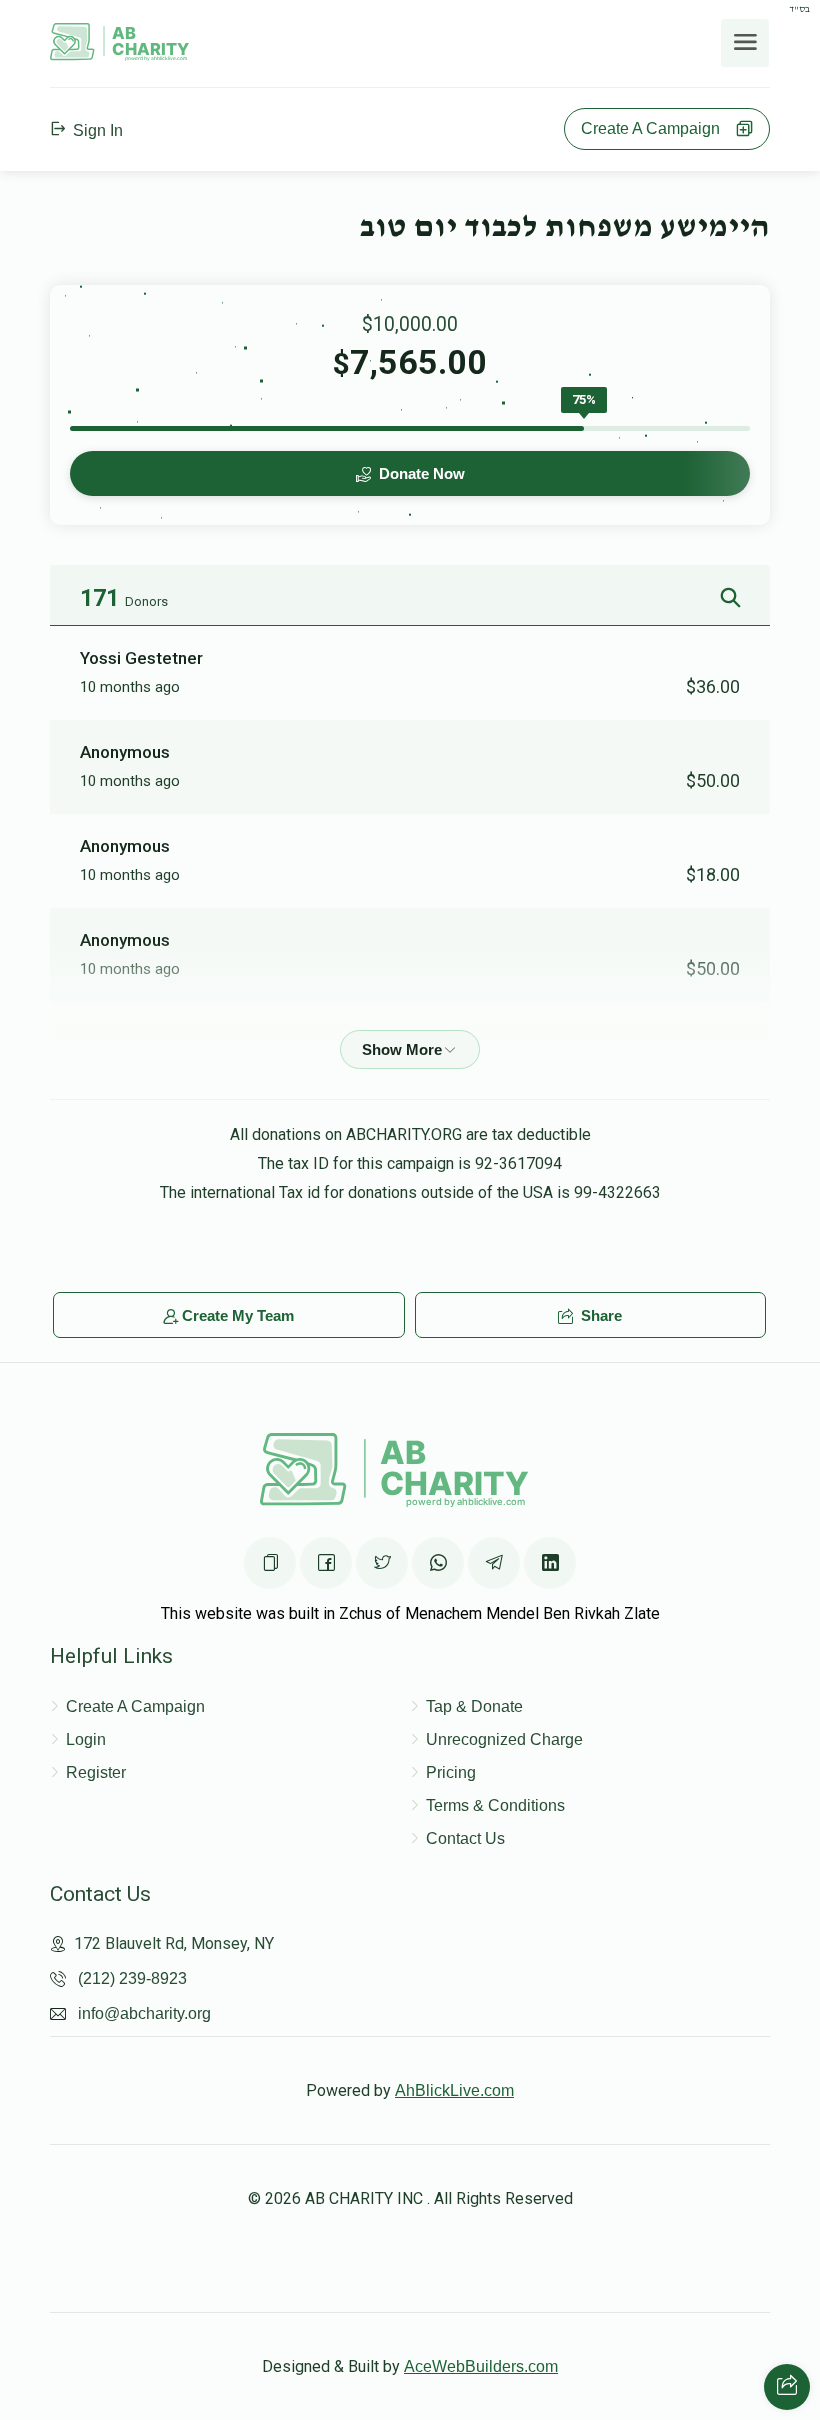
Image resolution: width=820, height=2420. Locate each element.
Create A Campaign (656, 128)
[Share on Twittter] (382, 1563)
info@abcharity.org (144, 2013)
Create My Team (238, 1315)
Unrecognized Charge (504, 1739)
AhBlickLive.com (454, 2090)
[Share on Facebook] (326, 1563)
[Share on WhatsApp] (438, 1563)
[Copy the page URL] (270, 1563)
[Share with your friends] (787, 2387)
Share (599, 1315)
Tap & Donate (474, 1706)
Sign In (96, 130)
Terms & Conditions (495, 1805)
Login (86, 1739)
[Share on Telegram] (494, 1563)
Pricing (451, 1772)
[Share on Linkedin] (550, 1563)
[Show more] (410, 1049)
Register (96, 1772)
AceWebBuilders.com (481, 2366)
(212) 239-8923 (132, 1978)
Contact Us (465, 1838)
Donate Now (420, 473)
